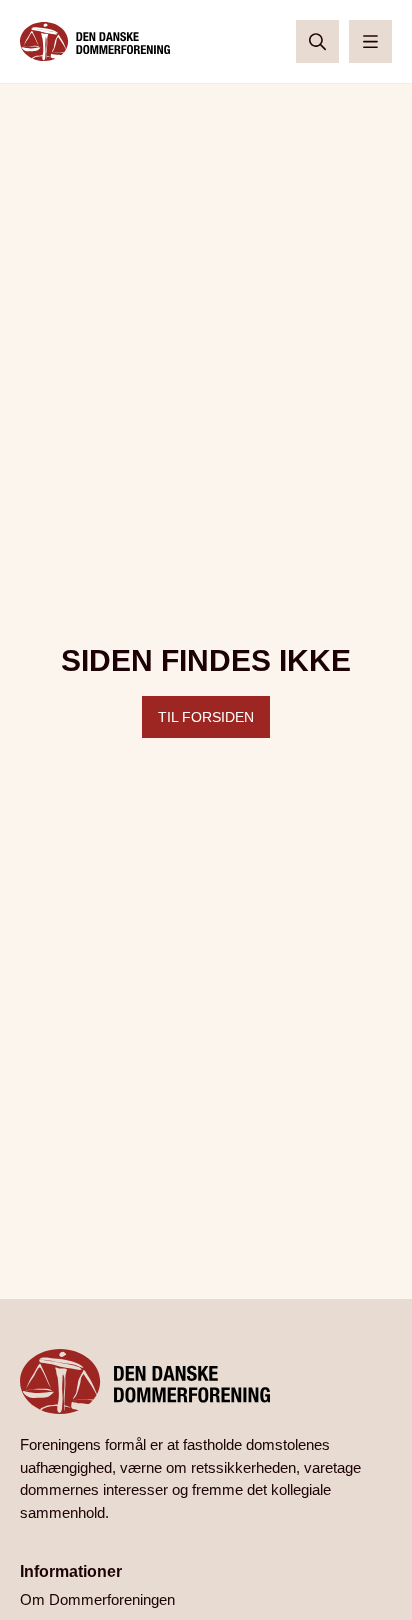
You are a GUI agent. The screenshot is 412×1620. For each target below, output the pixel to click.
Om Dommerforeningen (97, 1599)
